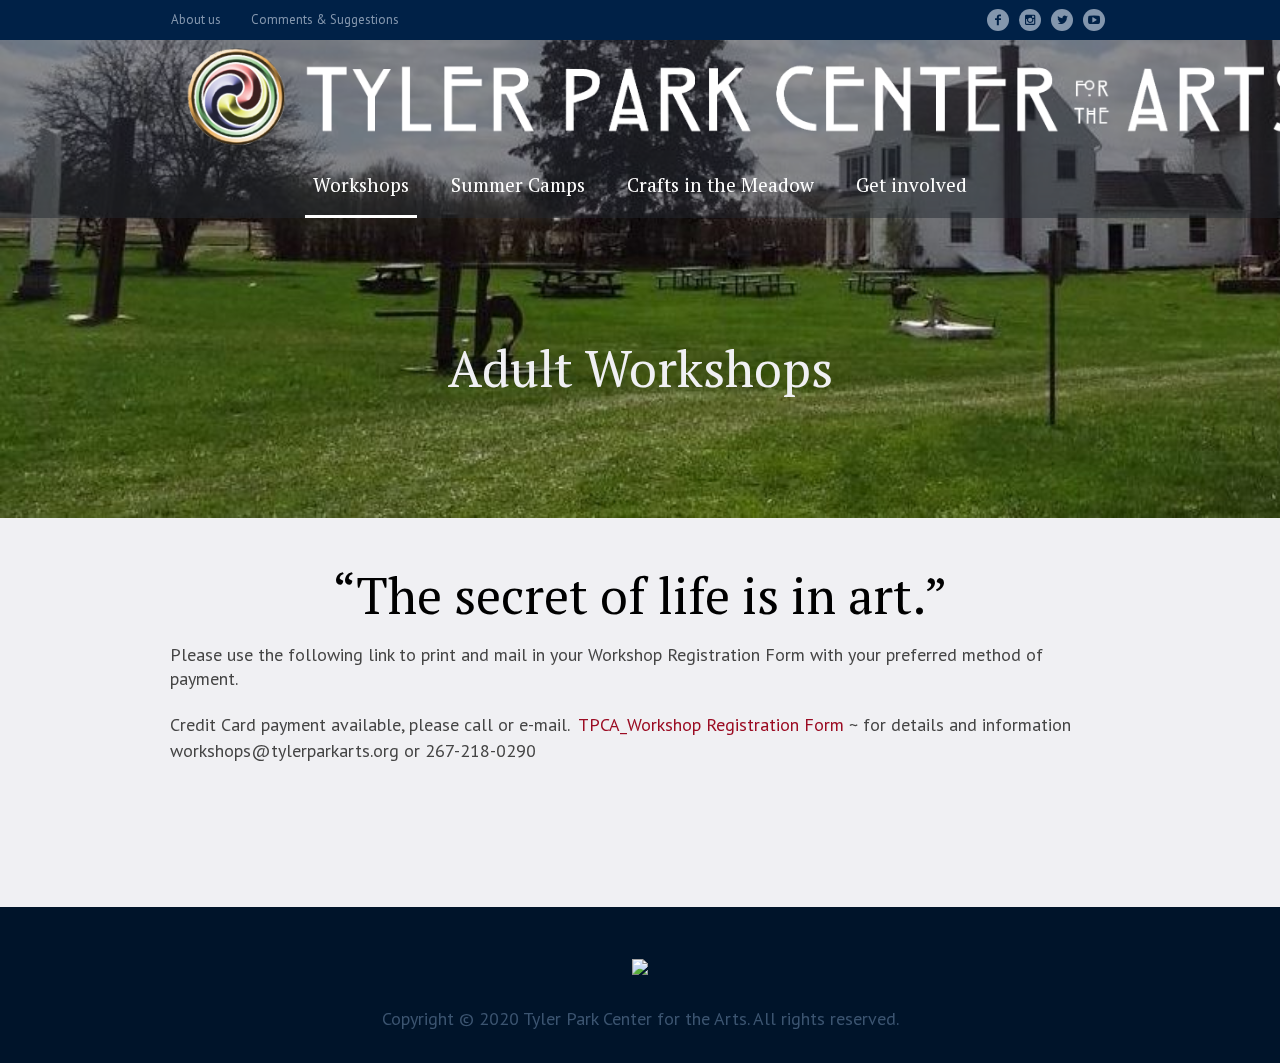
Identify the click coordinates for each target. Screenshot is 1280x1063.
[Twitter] (1062, 20)
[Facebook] (998, 20)
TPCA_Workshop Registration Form (711, 724)
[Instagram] (1030, 20)
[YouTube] (1094, 20)
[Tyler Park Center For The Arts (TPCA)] (640, 972)
